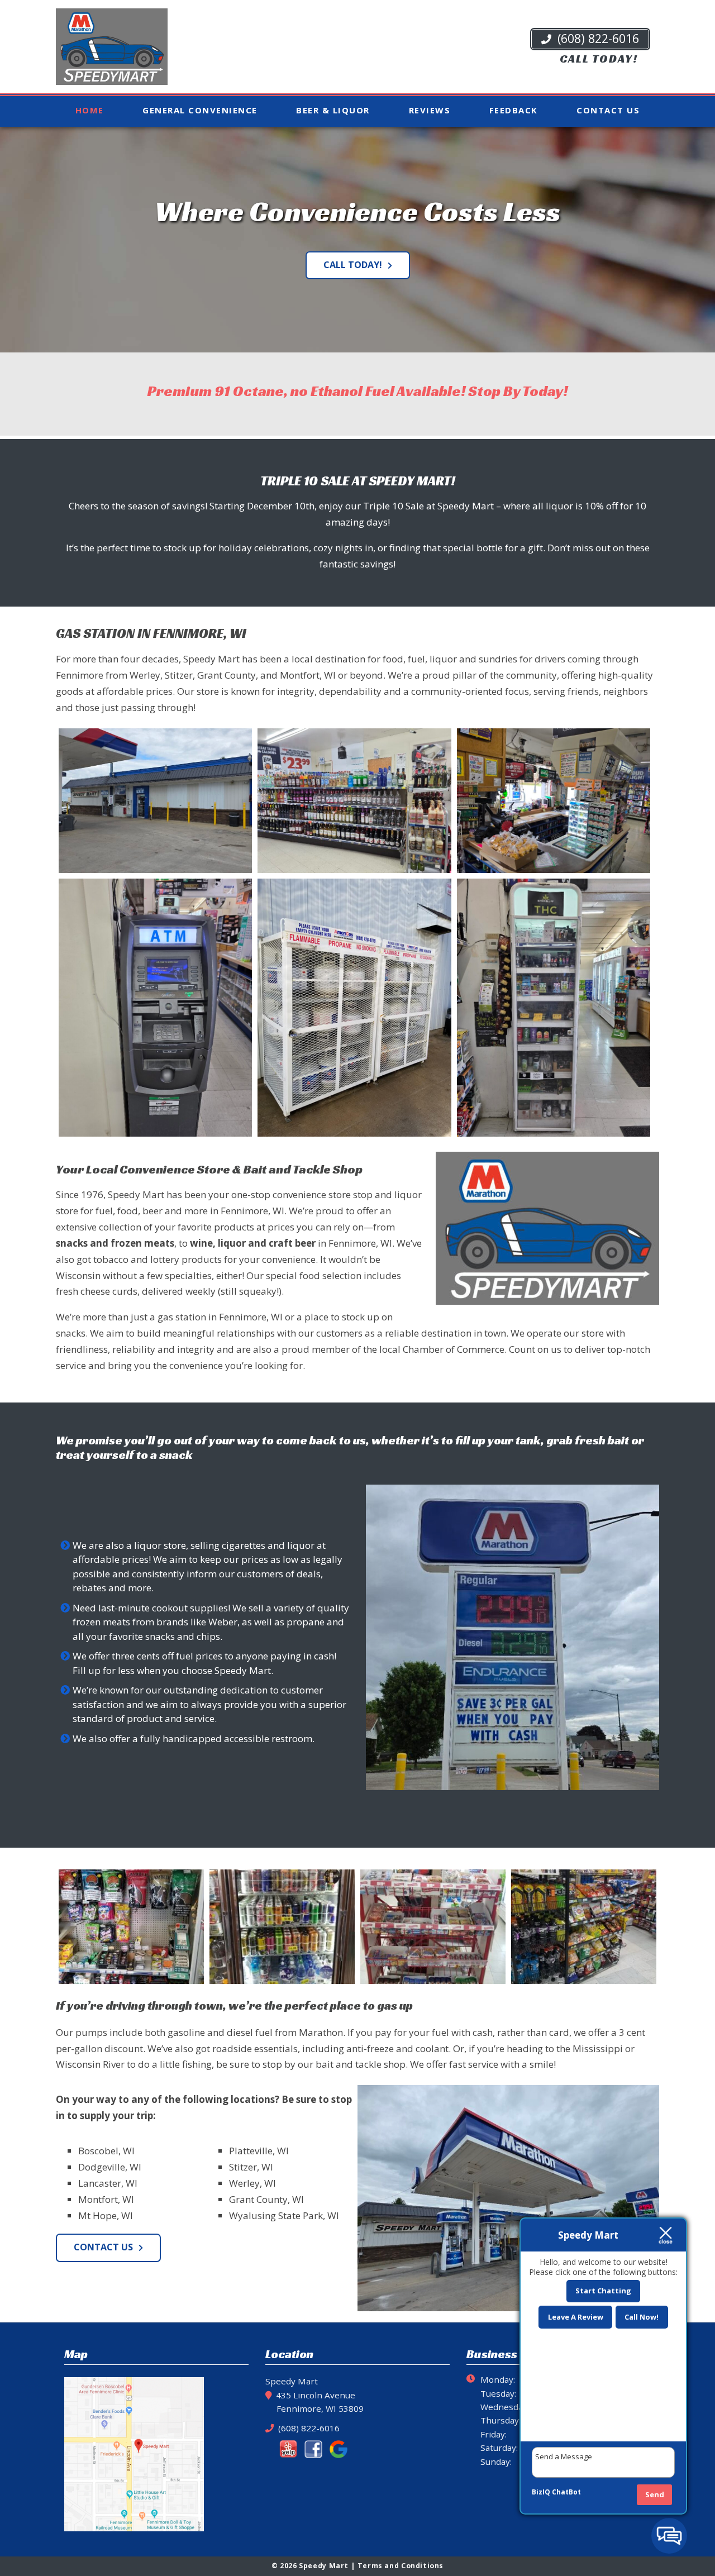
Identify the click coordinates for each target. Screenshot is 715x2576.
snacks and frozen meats (115, 1243)
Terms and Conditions (401, 2566)
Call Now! (642, 2317)
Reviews (430, 110)
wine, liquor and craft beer (253, 1243)
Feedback (514, 110)
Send (655, 2494)
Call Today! (353, 265)
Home (90, 110)
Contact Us (608, 110)
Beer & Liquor (333, 110)
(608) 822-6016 (597, 38)
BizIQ (541, 2492)
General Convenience (200, 110)
